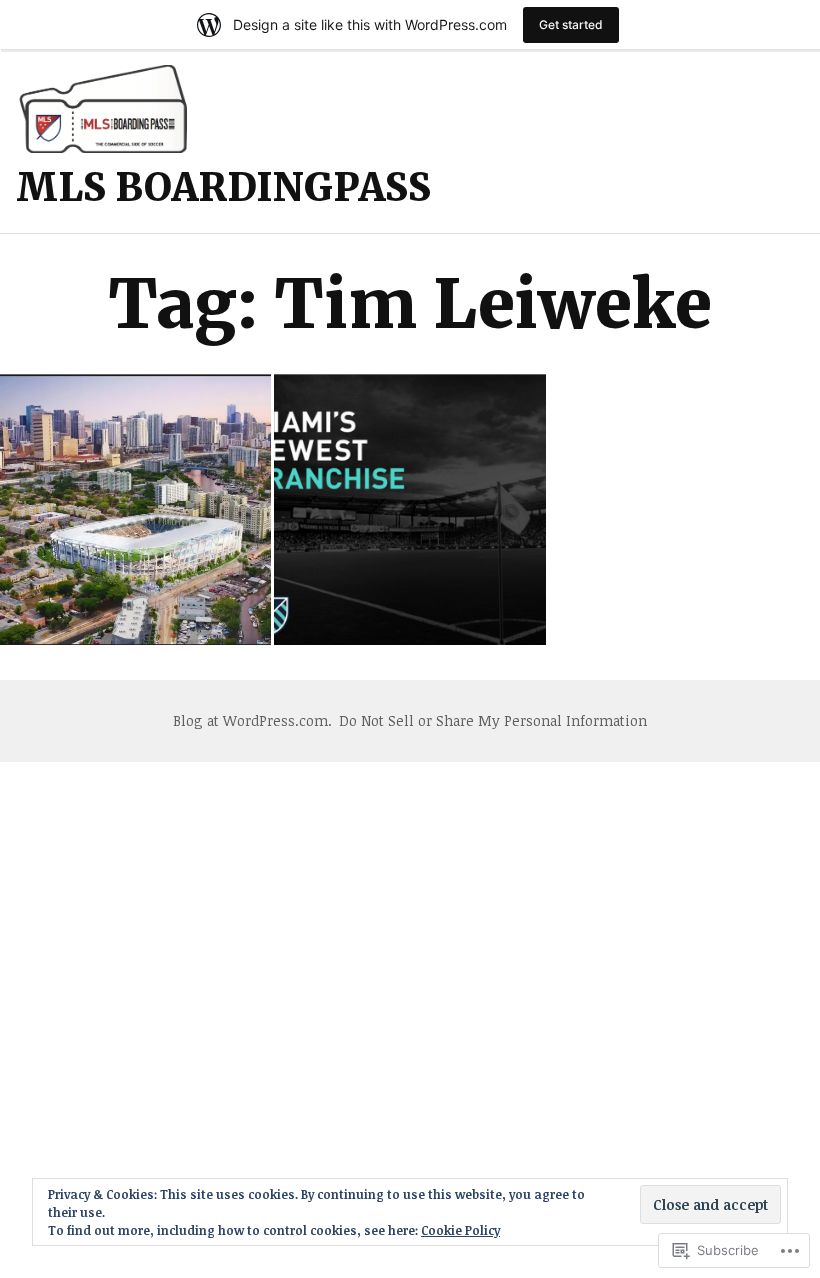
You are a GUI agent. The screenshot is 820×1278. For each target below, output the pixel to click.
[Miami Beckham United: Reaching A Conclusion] (135, 509)
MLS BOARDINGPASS (223, 187)
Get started (571, 24)
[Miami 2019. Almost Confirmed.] (409, 509)
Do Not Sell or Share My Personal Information (493, 720)
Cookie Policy (460, 1230)
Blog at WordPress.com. (252, 720)
